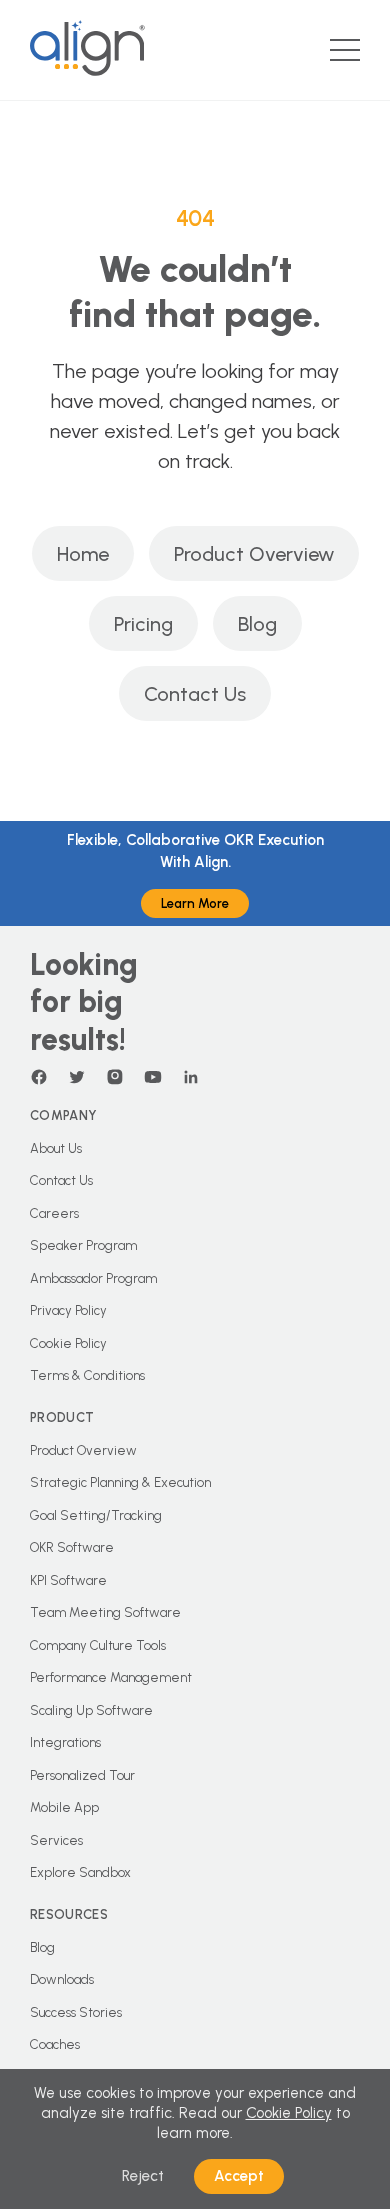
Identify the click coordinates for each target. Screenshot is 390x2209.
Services (56, 1840)
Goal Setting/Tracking (96, 1515)
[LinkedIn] (191, 1077)
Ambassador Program (93, 1278)
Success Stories (76, 2012)
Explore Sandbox (80, 1872)
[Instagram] (115, 1077)
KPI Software (68, 1580)
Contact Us (195, 694)
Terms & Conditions (87, 1375)
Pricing (143, 624)
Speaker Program (83, 1245)
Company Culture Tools (98, 1645)
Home (83, 554)
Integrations (65, 1742)
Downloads (62, 1979)
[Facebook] (39, 1077)
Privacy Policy (68, 1310)
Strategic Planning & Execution (120, 1482)
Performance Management (111, 1677)
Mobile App (64, 1807)
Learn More (195, 903)
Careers (54, 1213)
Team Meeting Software (105, 1612)
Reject (143, 2176)
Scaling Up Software (91, 1710)
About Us (56, 1148)
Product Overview (254, 554)
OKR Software (72, 1547)
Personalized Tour (82, 1775)
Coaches (55, 2044)
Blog (257, 624)
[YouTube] (153, 1077)
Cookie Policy (68, 1343)
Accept (239, 2176)
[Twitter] (77, 1077)
